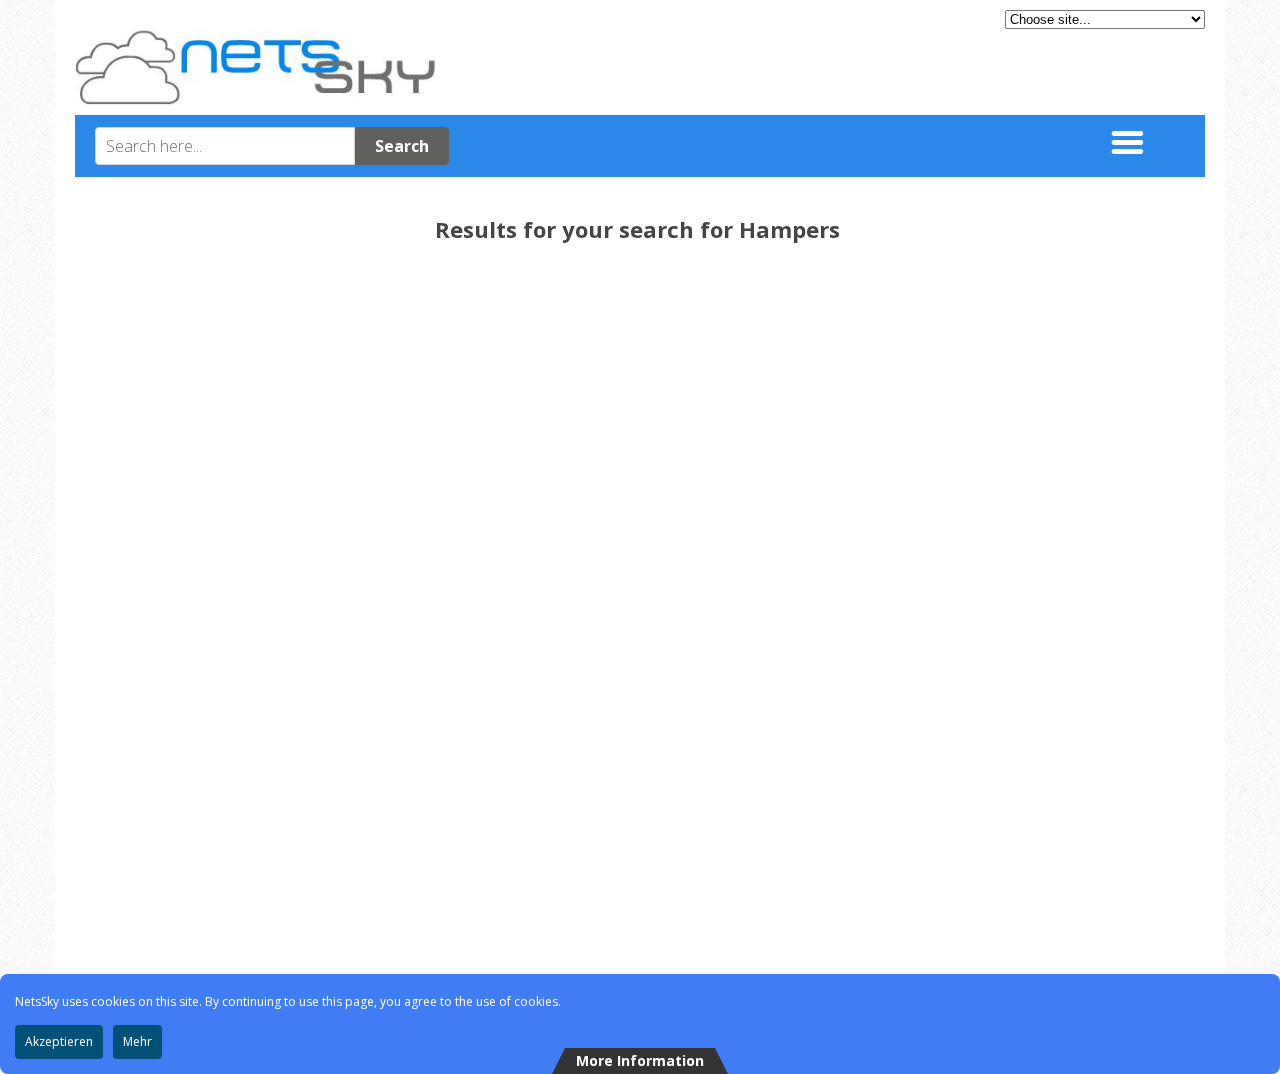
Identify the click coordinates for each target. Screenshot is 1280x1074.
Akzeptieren (59, 1041)
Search (402, 146)
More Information (640, 1060)
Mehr (137, 1041)
